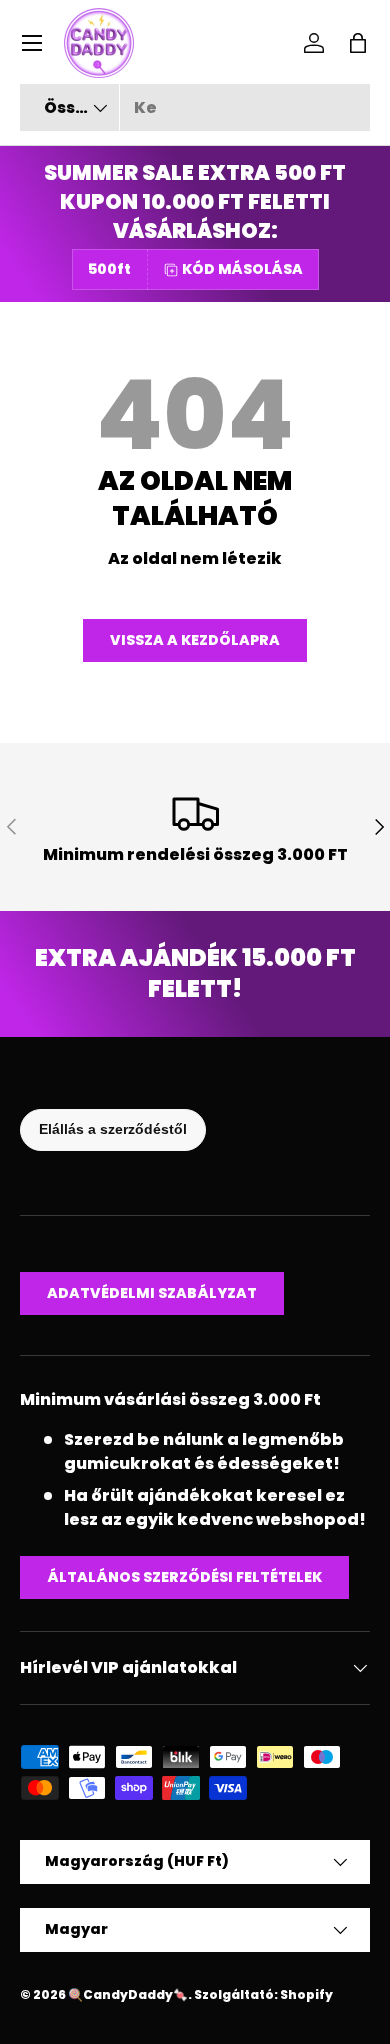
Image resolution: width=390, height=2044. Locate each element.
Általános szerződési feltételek (184, 1577)
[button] (358, 43)
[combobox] (195, 107)
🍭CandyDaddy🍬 (128, 1994)
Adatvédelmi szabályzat (152, 1293)
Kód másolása (242, 269)
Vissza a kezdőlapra (195, 640)
